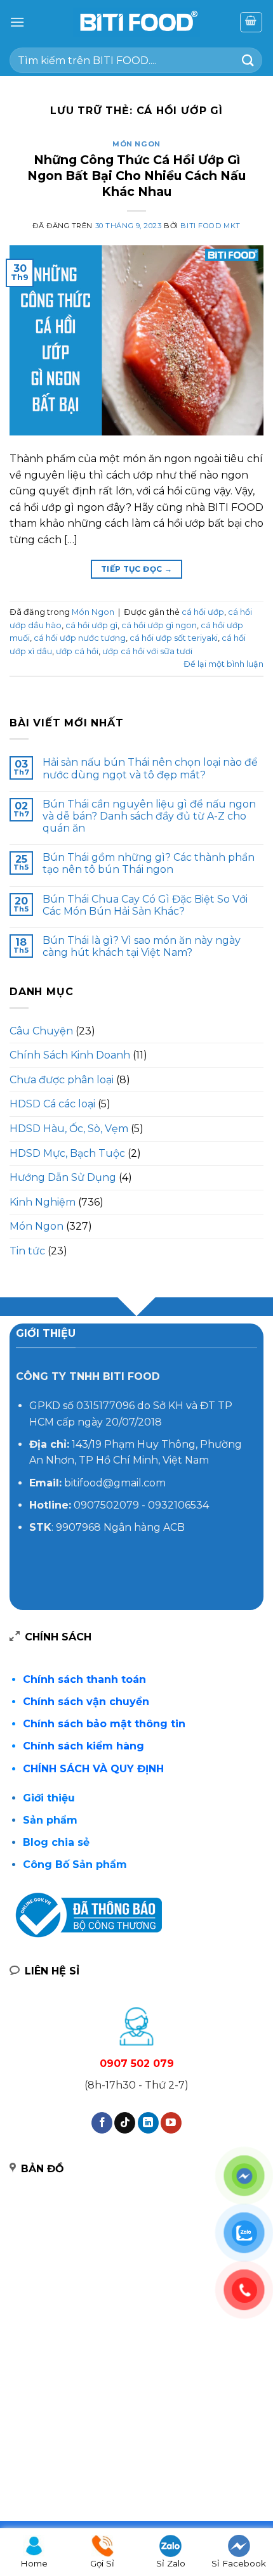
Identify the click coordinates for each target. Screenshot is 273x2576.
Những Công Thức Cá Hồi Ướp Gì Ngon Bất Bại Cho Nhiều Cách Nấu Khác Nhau (136, 176)
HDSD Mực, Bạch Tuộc (67, 1153)
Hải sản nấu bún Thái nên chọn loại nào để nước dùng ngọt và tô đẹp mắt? (150, 768)
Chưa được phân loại (62, 1080)
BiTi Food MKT (210, 226)
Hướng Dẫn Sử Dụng (63, 1177)
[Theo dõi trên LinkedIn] (148, 2123)
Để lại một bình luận (223, 664)
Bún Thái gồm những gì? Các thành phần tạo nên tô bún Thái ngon (149, 863)
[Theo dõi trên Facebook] (102, 2123)
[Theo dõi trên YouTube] (171, 2123)
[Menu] (17, 22)
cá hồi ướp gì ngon (159, 625)
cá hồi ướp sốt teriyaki (174, 638)
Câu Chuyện (41, 1031)
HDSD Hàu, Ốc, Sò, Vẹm (69, 1129)
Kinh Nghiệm (43, 1202)
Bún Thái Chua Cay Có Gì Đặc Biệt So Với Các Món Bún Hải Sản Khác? (145, 905)
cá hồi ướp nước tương (80, 638)
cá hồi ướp (203, 612)
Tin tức (27, 1251)
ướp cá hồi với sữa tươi (147, 651)
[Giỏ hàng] (251, 22)
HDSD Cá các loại (52, 1104)
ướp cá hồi (77, 651)
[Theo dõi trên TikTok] (125, 2123)
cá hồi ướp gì (91, 625)
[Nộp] (248, 60)
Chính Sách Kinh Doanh (70, 1055)
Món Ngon (136, 144)
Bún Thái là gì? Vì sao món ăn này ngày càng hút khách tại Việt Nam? (142, 946)
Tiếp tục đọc (136, 569)
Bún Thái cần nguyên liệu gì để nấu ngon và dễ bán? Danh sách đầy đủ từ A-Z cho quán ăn (149, 816)
